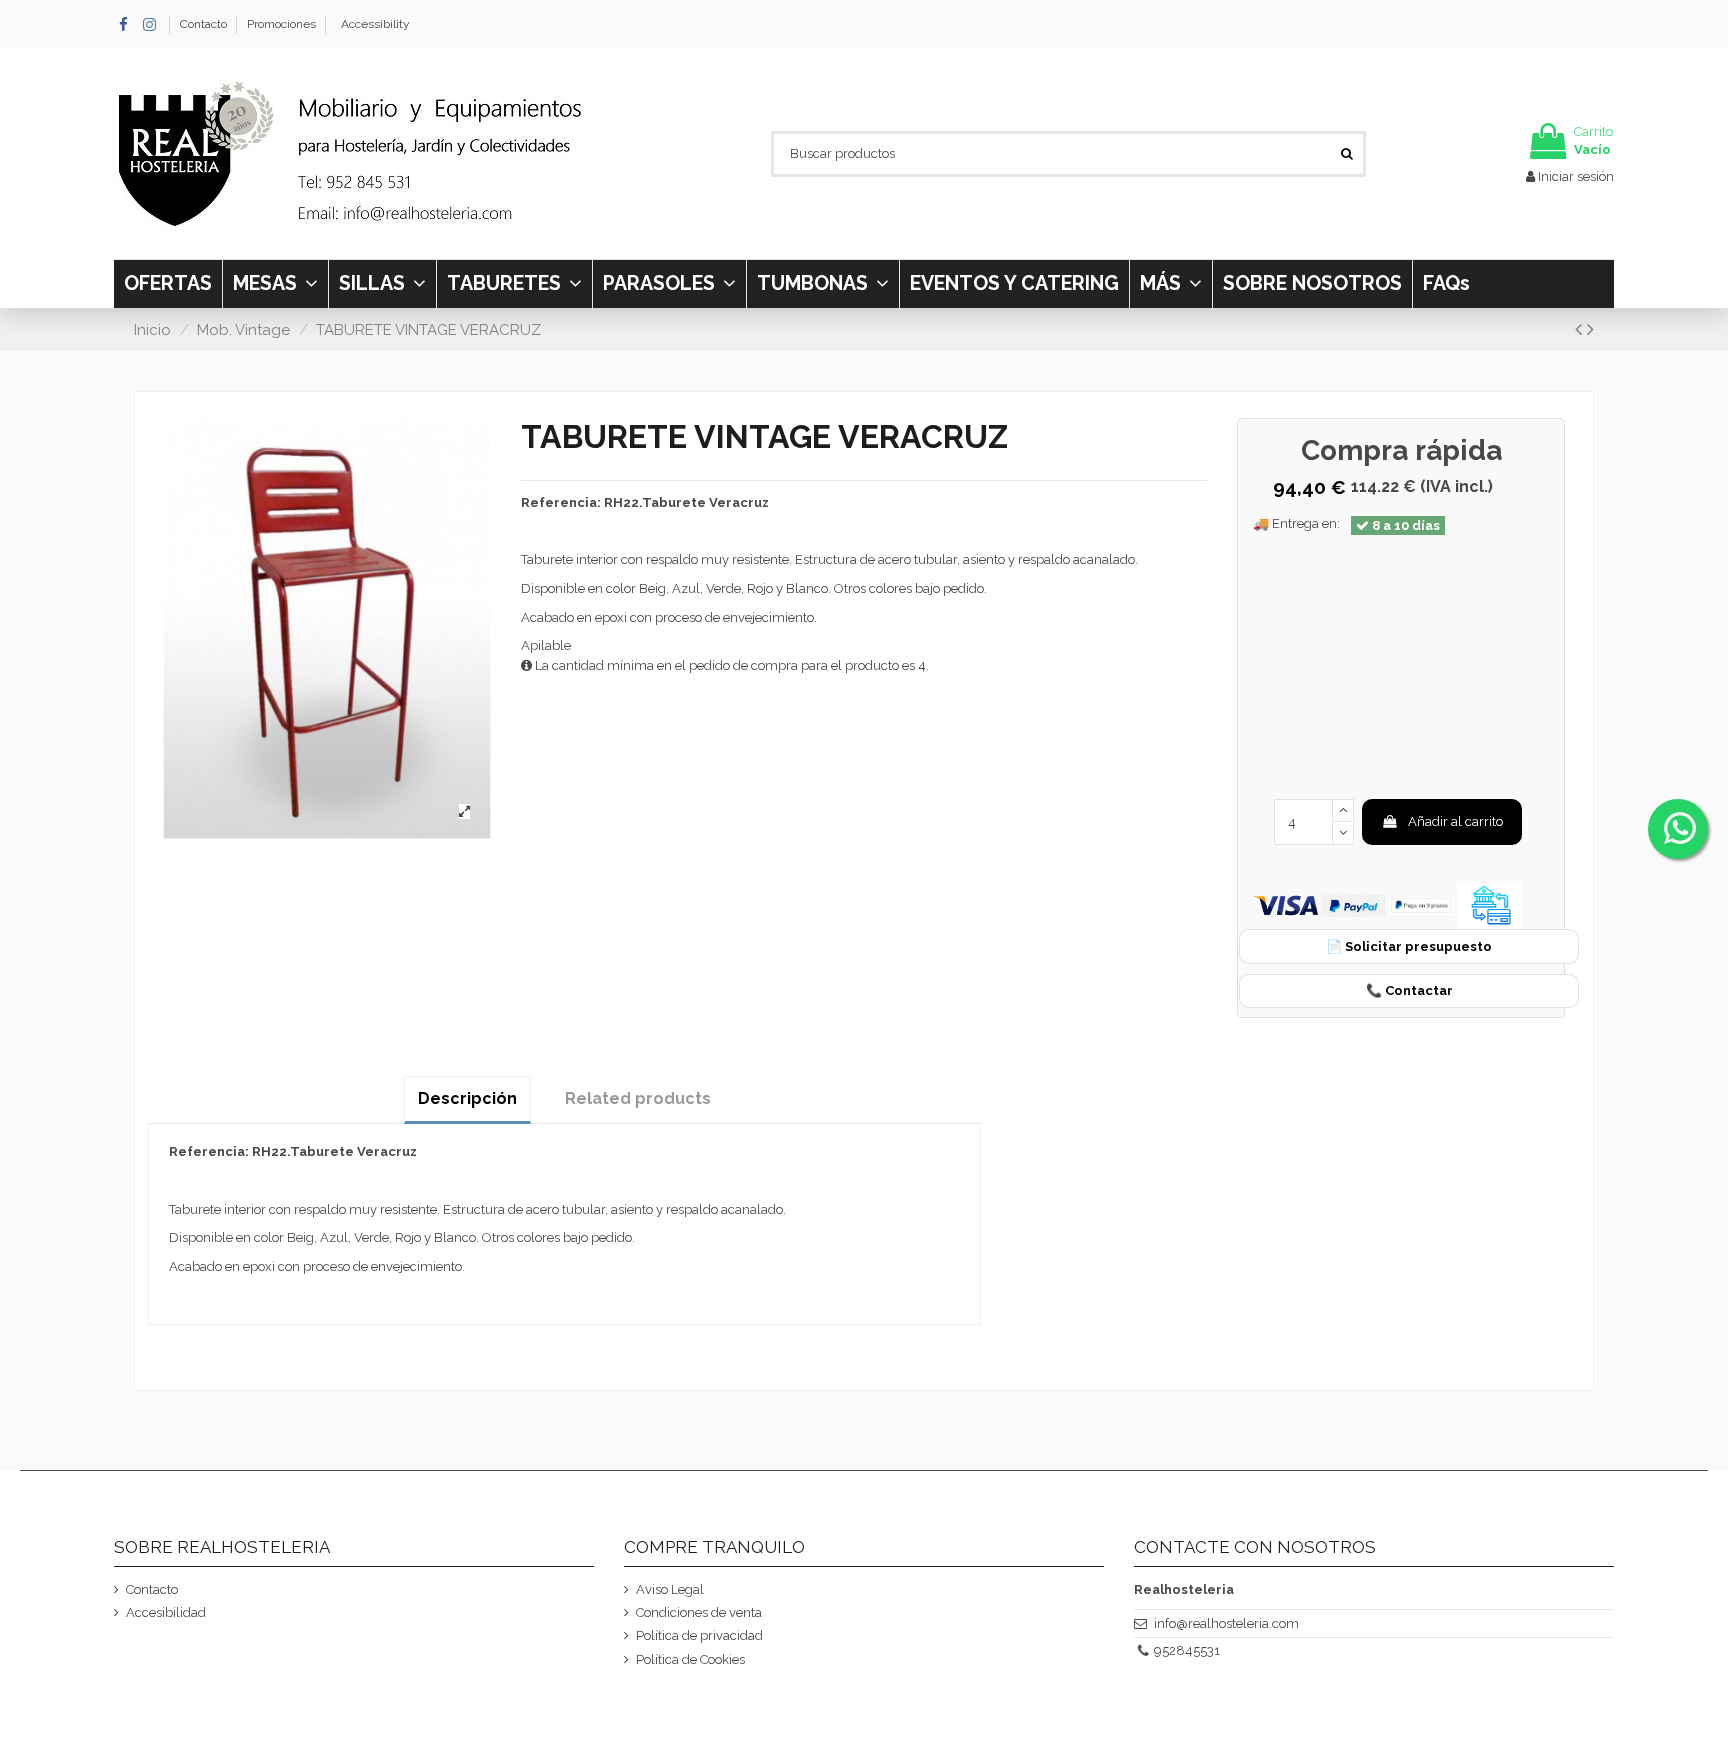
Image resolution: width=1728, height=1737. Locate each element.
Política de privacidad (699, 1635)
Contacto (205, 24)
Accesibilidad (166, 1612)
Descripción (467, 1098)
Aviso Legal (670, 1589)
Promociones (281, 24)
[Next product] (1590, 329)
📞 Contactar (1409, 990)
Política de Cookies (690, 1659)
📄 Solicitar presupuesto (1409, 946)
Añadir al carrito (1455, 821)
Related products (638, 1098)
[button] (1170, 284)
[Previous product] (1581, 329)
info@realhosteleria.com (1226, 1623)
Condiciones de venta (699, 1612)
